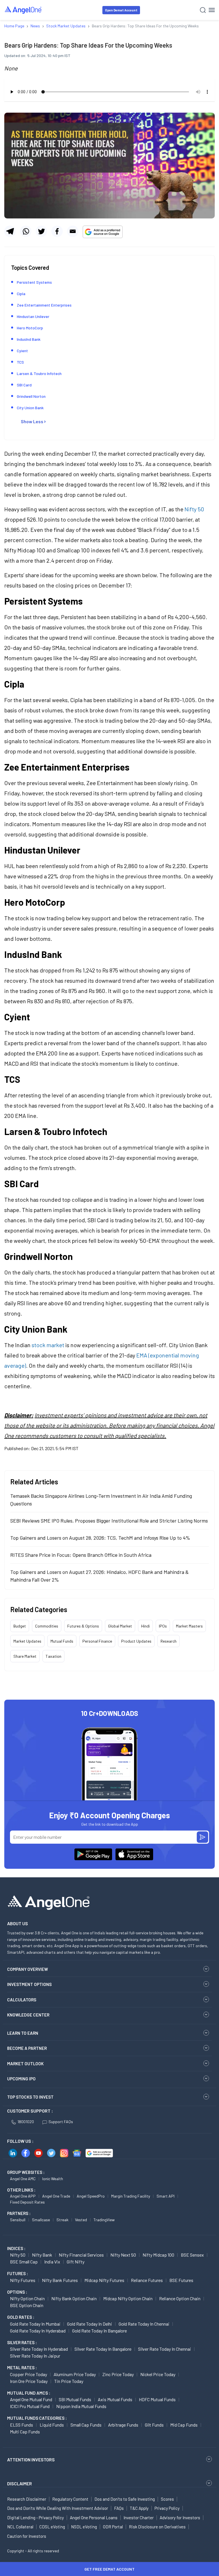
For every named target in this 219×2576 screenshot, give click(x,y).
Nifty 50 (194, 509)
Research (169, 1641)
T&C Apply (139, 2508)
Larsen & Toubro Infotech (39, 373)
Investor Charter (139, 2518)
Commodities (47, 1626)
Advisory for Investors (180, 2518)
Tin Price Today (69, 2381)
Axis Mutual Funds (115, 2399)
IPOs (163, 1626)
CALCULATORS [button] (22, 2000)
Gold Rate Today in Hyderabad (38, 2331)
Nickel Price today (158, 2374)
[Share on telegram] (10, 231)
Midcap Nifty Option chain (128, 2298)
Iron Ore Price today (29, 2381)
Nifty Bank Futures (60, 2280)
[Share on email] (73, 231)
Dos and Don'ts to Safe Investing (125, 2499)
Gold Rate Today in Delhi (90, 2324)
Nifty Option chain (27, 2298)
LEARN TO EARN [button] (23, 2033)
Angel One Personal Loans (94, 2518)
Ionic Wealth (53, 2179)
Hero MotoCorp (30, 328)
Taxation (53, 1656)
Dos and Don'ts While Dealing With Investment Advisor (58, 2508)
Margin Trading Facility (131, 2196)
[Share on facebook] (57, 231)
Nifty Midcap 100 (158, 2255)
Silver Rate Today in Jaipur (35, 2356)
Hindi (145, 1626)
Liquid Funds (52, 2425)
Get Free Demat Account (109, 2569)
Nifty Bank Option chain (74, 2298)
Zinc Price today (118, 2374)
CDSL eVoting (52, 2527)
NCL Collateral (20, 2527)
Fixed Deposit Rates (27, 2202)
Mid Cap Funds (184, 2425)
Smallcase (41, 2220)
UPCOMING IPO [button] (21, 2079)
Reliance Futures (147, 2280)
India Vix (52, 2262)
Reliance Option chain (180, 2298)
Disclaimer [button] (20, 2483)
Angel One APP (23, 2196)
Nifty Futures (23, 2280)
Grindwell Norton (31, 396)
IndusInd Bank (29, 339)
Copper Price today (29, 2374)
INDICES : (16, 2248)
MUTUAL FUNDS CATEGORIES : (37, 2418)
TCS (20, 362)
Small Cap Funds (86, 2425)
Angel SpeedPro (91, 2196)
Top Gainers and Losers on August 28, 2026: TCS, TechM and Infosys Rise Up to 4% (100, 1538)
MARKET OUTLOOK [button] (25, 2064)
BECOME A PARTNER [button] (27, 2048)
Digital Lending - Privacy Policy (36, 2518)
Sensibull (18, 2220)
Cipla (21, 294)
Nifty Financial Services (81, 2255)
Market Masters (189, 1626)
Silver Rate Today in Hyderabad (39, 2349)
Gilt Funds (154, 2425)
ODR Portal (113, 2527)
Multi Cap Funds (25, 2432)
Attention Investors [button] (31, 2460)
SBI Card (24, 385)
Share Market (25, 1656)
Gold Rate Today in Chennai (144, 2324)
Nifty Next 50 (123, 2255)
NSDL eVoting (84, 2527)
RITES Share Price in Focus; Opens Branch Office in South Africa (81, 1555)
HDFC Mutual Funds (157, 2399)
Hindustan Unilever (33, 316)
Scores (167, 2499)
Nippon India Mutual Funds (81, 2406)
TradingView (104, 2220)
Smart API (166, 2196)
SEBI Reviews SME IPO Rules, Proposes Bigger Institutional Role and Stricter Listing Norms (109, 1521)
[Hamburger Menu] (212, 10)
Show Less (32, 421)
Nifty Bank (42, 2255)
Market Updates (27, 1641)
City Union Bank (30, 408)
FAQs (119, 2508)
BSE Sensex (192, 2255)
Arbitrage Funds (123, 2425)
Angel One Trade (56, 2196)
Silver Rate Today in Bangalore (103, 2349)
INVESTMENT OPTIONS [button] (29, 1984)
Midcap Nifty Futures (104, 2280)
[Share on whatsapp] (26, 231)
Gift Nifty (76, 2262)
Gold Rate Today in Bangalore (100, 2331)
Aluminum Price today (75, 2374)
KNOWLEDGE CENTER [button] (28, 2015)
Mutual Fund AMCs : (29, 2393)
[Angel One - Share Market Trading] (23, 10)
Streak (62, 2220)
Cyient (22, 351)
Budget (20, 1626)
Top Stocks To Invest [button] (30, 2097)
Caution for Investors (27, 2536)
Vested (81, 2220)
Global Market (120, 1626)
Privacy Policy (167, 2508)
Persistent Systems (34, 282)
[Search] (203, 10)
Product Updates (136, 1641)
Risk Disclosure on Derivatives (157, 2527)
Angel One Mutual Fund (31, 2399)
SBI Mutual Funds (75, 2399)
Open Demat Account (121, 10)
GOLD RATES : (21, 2317)
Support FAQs (61, 2122)
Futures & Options (83, 1626)
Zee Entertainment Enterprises (44, 305)
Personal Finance (97, 1641)
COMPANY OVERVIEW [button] (28, 1969)
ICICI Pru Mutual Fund (30, 2406)
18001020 (26, 2122)
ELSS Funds (22, 2425)
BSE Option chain (27, 2305)
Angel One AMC (23, 2179)
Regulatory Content (70, 2499)
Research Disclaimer (27, 2499)
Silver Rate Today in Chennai (165, 2349)
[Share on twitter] (41, 231)
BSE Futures (181, 2280)
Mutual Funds (62, 1641)
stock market (48, 1345)
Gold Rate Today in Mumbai (35, 2324)
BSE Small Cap (24, 2262)
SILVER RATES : (22, 2342)
